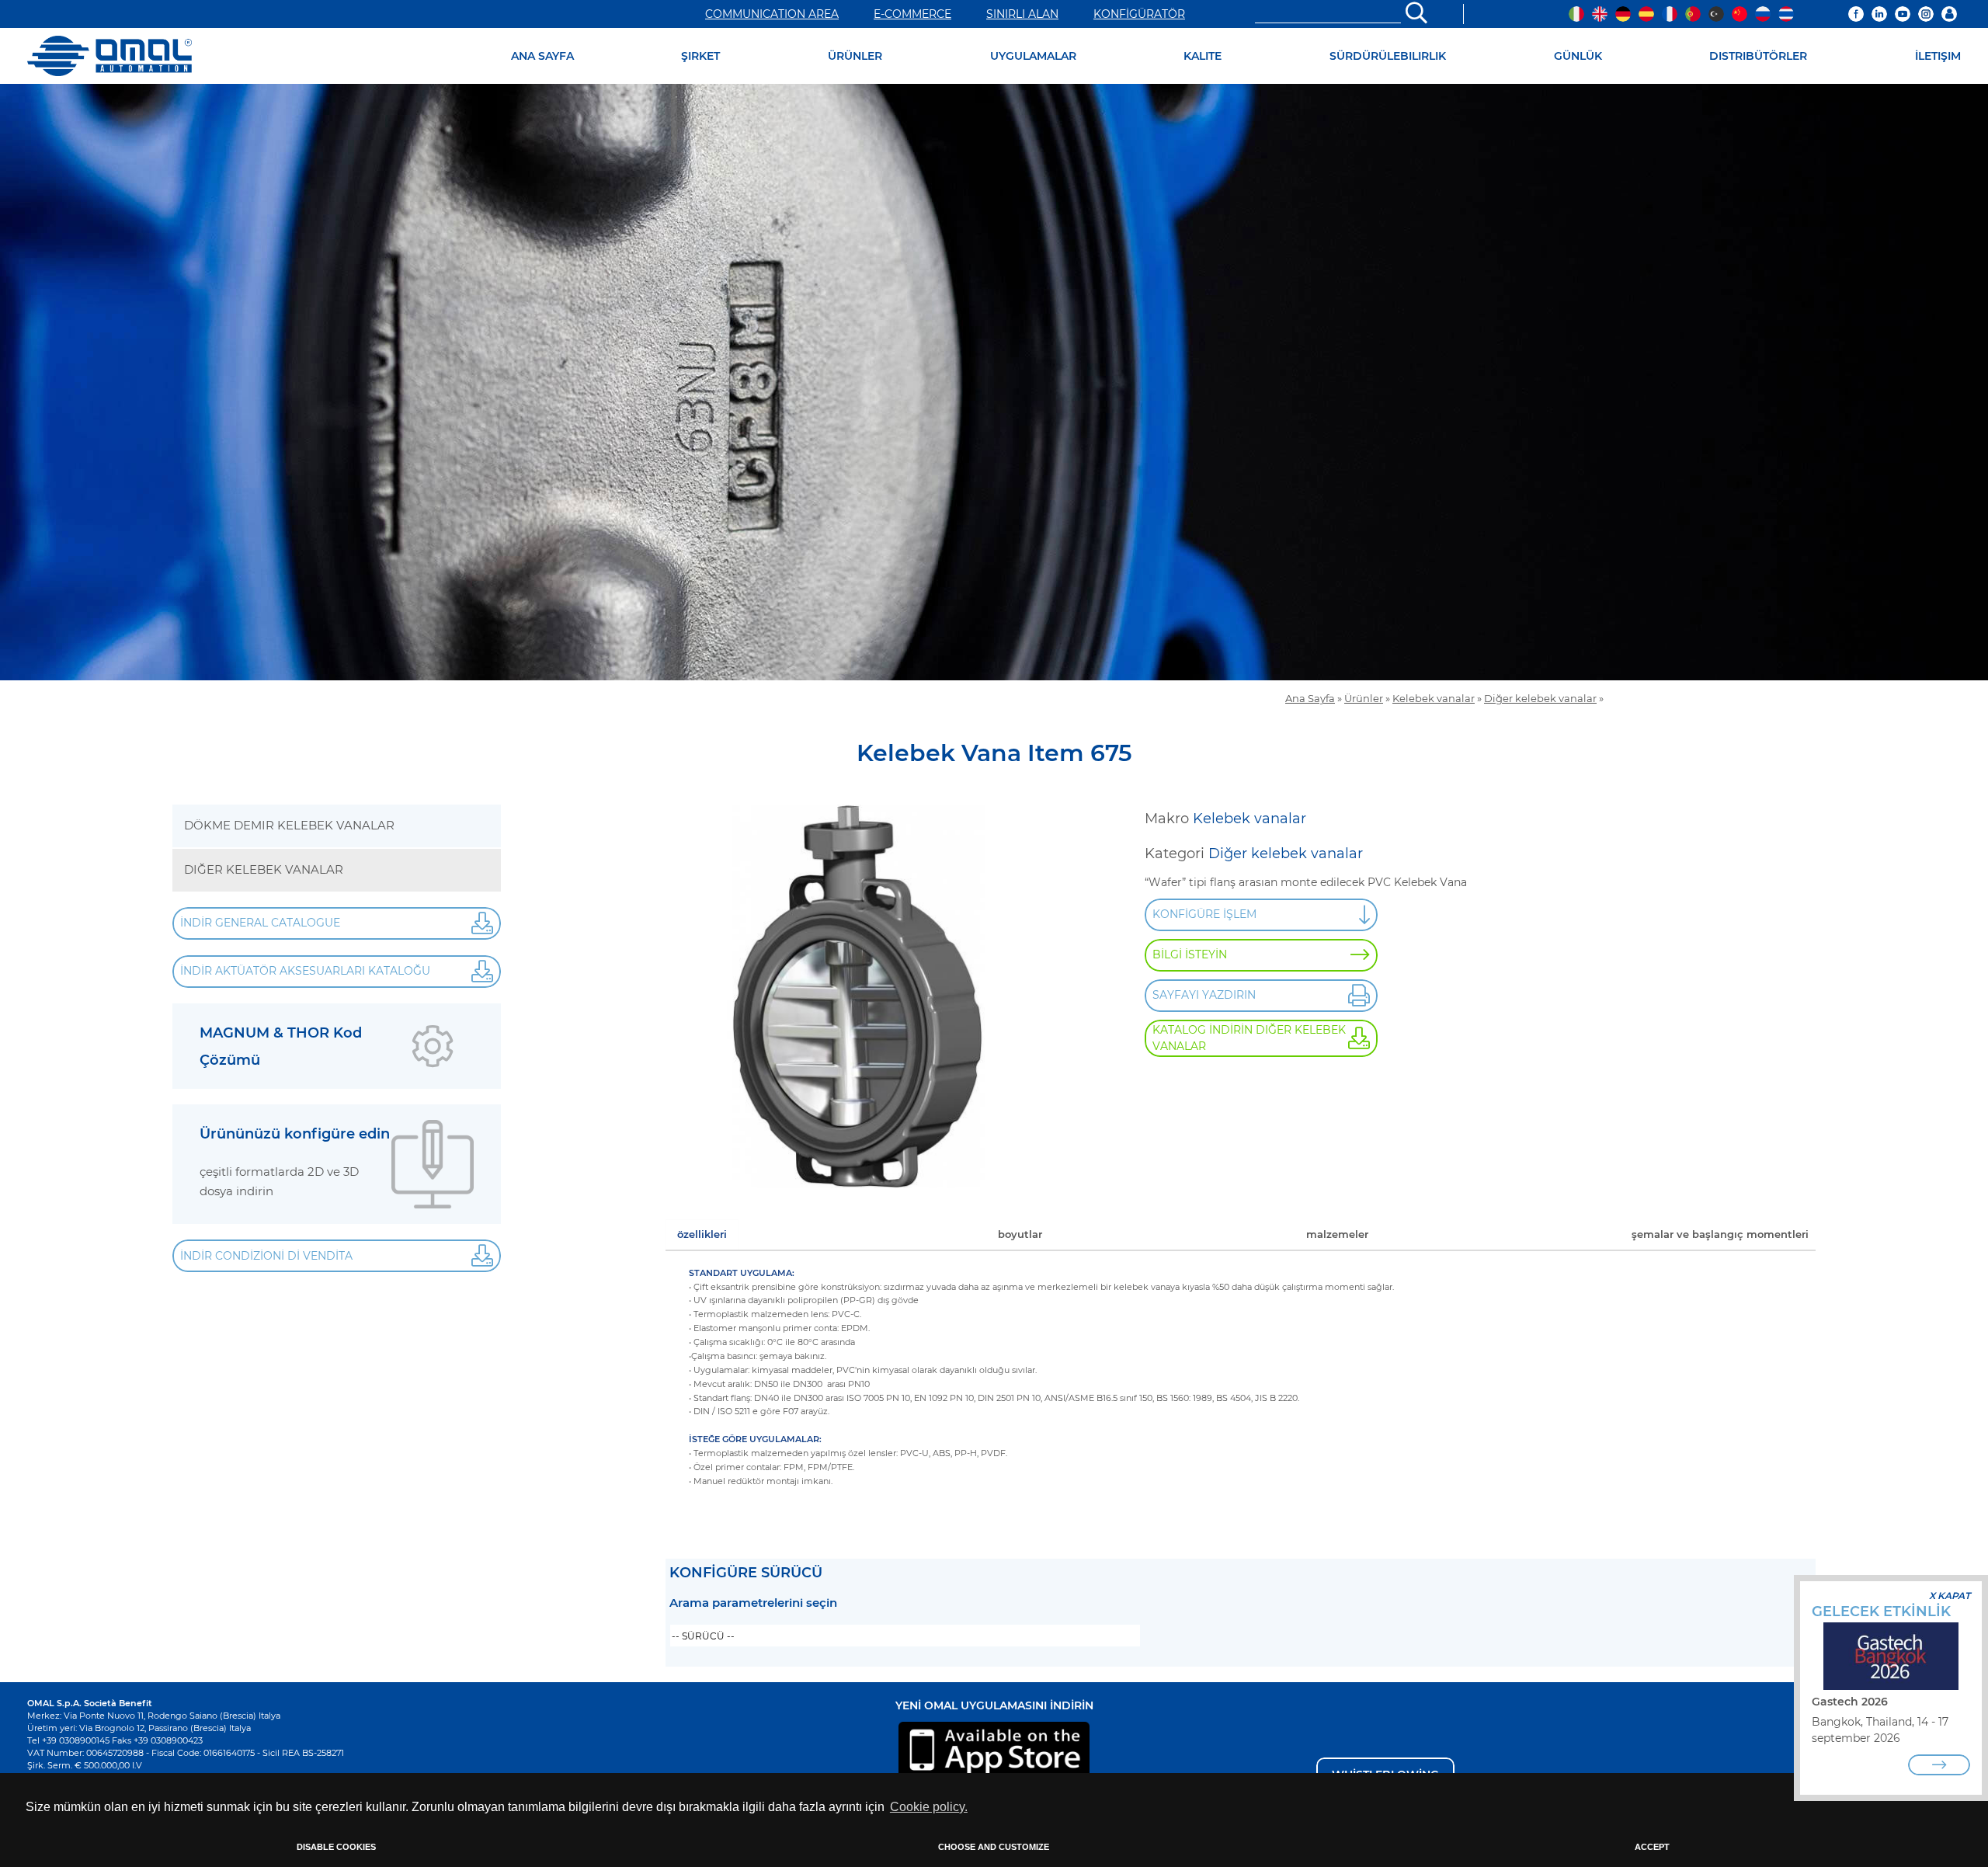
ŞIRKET (700, 56)
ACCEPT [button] (1652, 1847)
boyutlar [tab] (1020, 1234)
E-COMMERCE (912, 14)
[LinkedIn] (1879, 14)
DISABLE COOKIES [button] (336, 1847)
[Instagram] (1926, 14)
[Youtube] (1903, 14)
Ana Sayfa (1310, 699)
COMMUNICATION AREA (772, 14)
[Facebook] (1856, 14)
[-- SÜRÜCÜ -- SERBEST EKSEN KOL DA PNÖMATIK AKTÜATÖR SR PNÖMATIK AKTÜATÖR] (905, 1636)
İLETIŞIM (1938, 56)
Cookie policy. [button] (929, 1807)
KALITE (1203, 56)
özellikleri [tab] (702, 1234)
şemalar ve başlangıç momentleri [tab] (1720, 1234)
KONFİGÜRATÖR (1139, 14)
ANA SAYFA (542, 56)
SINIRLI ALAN (1022, 14)
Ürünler (1364, 699)
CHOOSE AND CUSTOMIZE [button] (994, 1847)
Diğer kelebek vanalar (1540, 699)
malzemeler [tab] (1337, 1234)
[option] (994, 382)
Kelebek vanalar (1434, 699)
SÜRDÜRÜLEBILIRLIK (1388, 56)
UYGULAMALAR (1033, 56)
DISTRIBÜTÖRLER (1758, 56)
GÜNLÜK (1578, 56)
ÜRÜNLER (855, 56)
